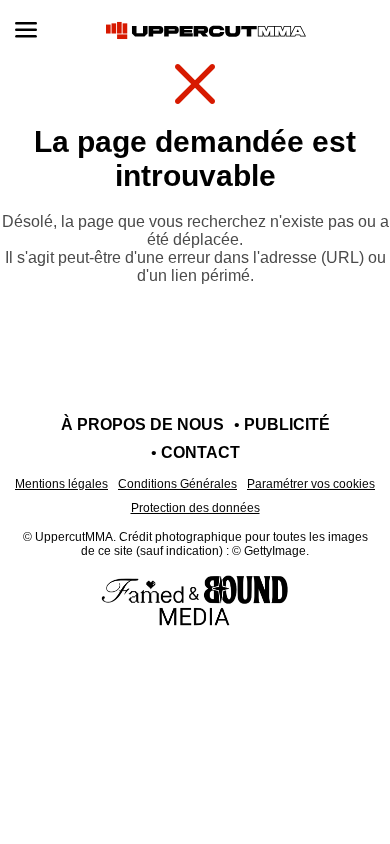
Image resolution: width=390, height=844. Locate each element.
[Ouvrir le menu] (26, 30)
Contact (200, 452)
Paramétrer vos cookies (311, 484)
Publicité (287, 424)
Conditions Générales (177, 484)
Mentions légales (61, 484)
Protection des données (195, 508)
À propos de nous (142, 424)
